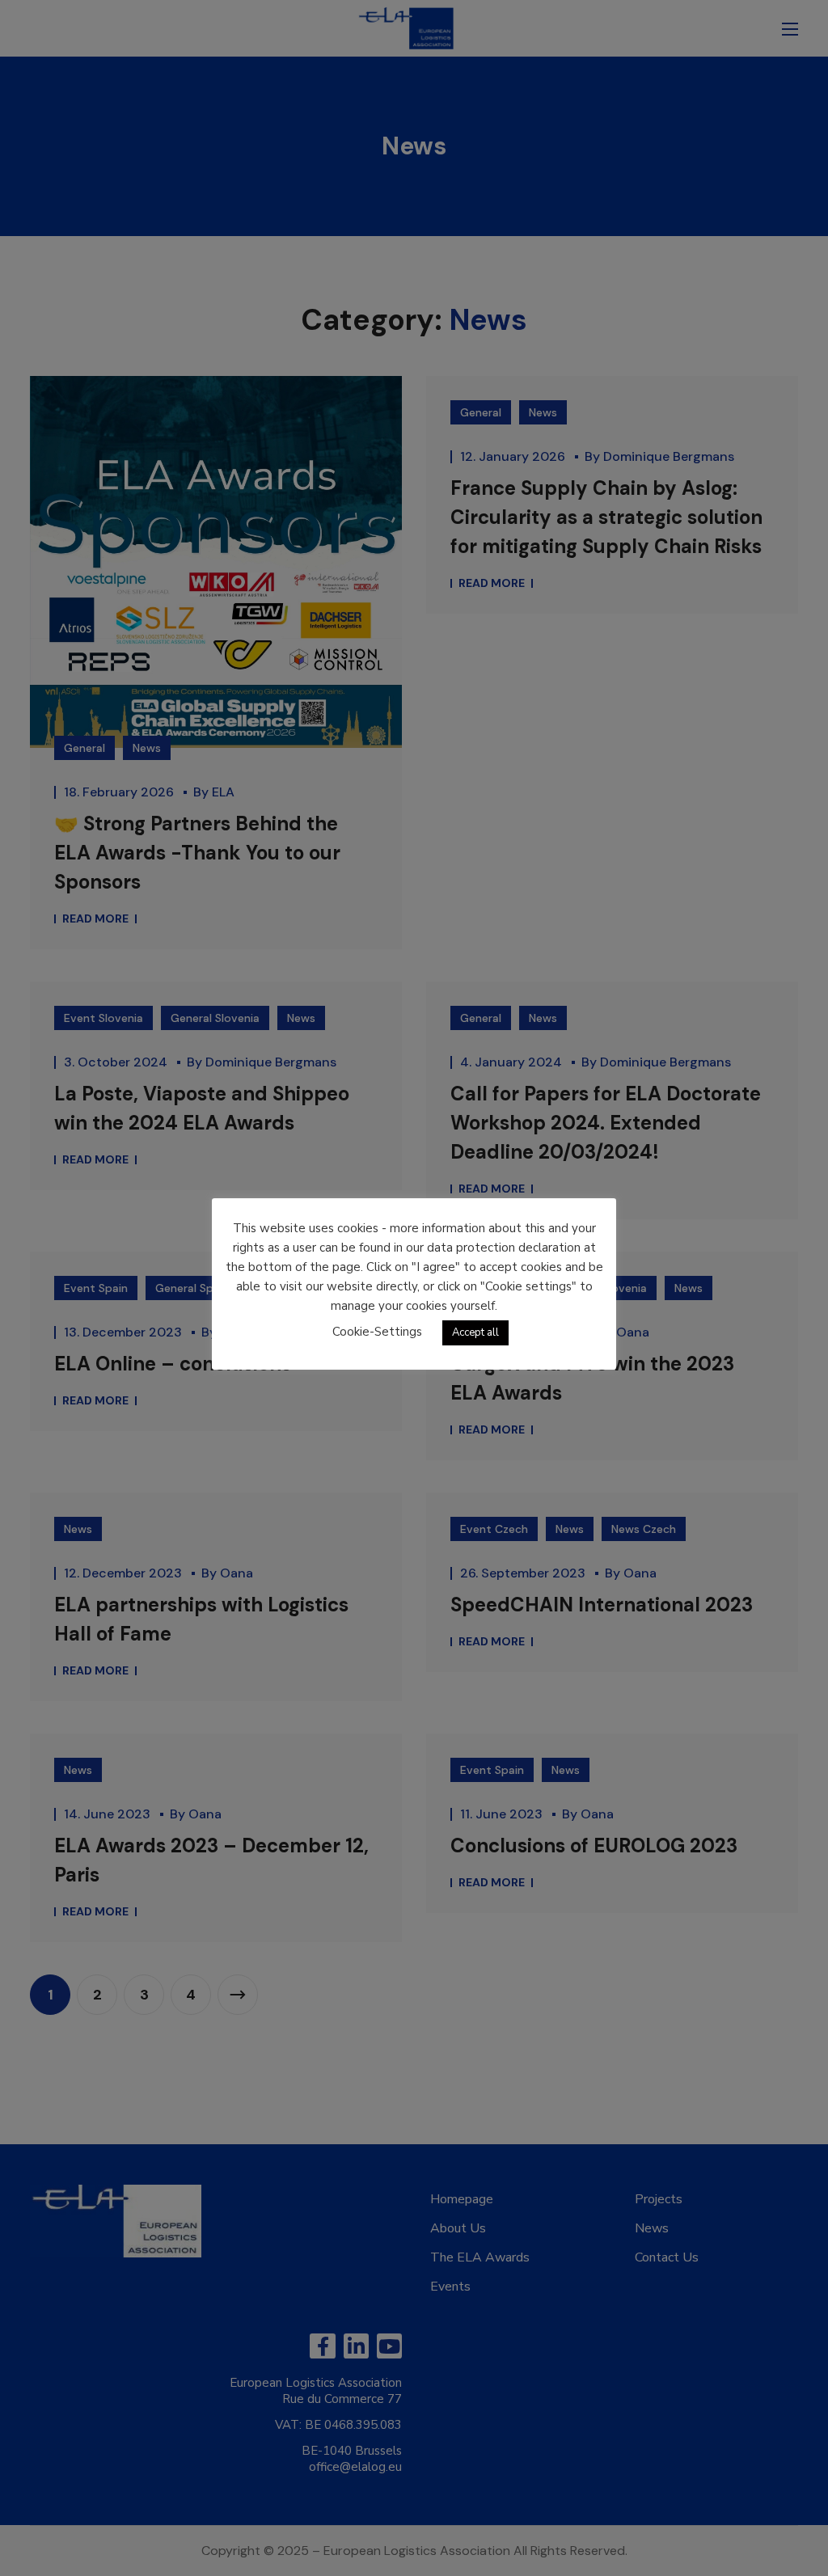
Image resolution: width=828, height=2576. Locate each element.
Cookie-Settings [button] (377, 1332)
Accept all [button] (475, 1332)
